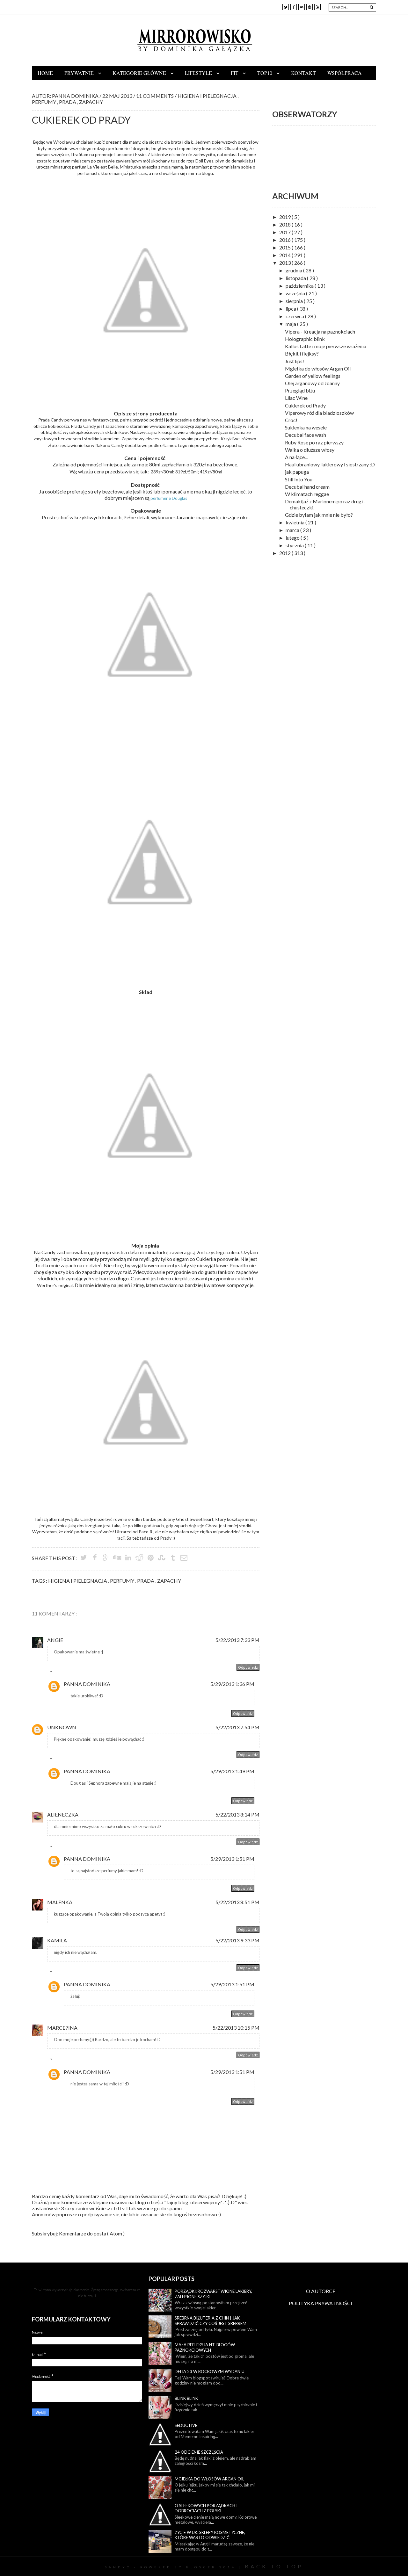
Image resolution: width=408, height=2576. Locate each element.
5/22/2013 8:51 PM (237, 1902)
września (296, 293)
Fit (235, 73)
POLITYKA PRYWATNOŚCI (321, 2303)
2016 (285, 240)
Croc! (291, 420)
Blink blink (186, 2398)
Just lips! (295, 361)
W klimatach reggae (307, 494)
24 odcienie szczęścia (199, 2452)
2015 (285, 247)
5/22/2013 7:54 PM (237, 1727)
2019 (285, 217)
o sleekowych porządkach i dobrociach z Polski (206, 2508)
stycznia (295, 545)
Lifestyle (199, 73)
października (300, 286)
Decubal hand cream (307, 487)
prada (68, 102)
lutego (293, 538)
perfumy (44, 102)
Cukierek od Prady (305, 405)
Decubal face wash (306, 435)
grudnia (294, 270)
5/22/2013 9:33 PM (237, 1940)
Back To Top (274, 2566)
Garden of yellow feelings (313, 376)
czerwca (295, 316)
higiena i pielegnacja (208, 96)
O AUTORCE (321, 2291)
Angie (55, 1640)
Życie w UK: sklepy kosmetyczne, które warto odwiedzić (210, 2535)
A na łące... (296, 457)
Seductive (186, 2425)
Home (45, 73)
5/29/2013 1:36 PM (232, 1684)
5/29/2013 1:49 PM (232, 1771)
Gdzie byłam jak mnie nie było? (319, 515)
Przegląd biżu (300, 390)
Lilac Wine (296, 398)
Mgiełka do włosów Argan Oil (318, 368)
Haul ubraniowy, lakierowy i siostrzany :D (330, 464)
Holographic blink (305, 339)
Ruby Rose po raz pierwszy (314, 442)
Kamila (57, 1940)
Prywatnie (80, 73)
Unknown (62, 1727)
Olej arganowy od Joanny (312, 383)
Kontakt (303, 73)
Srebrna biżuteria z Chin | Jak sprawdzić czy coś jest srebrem (211, 2321)
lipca (291, 309)
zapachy (91, 102)
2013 (285, 263)
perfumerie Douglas (169, 498)
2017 (285, 232)
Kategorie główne (140, 73)
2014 (285, 255)
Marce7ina (62, 2028)
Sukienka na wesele (306, 427)
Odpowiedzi (65, 1673)
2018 (285, 224)
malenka (60, 1902)
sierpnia (295, 301)
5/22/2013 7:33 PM (237, 1640)
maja (291, 324)
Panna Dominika (87, 1684)
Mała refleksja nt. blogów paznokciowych (205, 2347)
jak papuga (297, 472)
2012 (285, 553)
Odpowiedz (248, 1667)
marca (293, 530)
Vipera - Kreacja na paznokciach (320, 331)
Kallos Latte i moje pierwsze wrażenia (326, 346)
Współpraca (345, 73)
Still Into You (299, 479)
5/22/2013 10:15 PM (236, 2028)
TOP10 (265, 73)
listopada (296, 278)
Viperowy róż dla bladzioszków (319, 413)
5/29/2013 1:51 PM (232, 1859)
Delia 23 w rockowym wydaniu (210, 2371)
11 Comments (155, 96)
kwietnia (295, 522)
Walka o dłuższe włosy (310, 450)
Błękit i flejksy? (302, 353)
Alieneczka (63, 1814)
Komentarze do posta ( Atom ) (92, 2233)
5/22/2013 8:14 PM (237, 1814)
